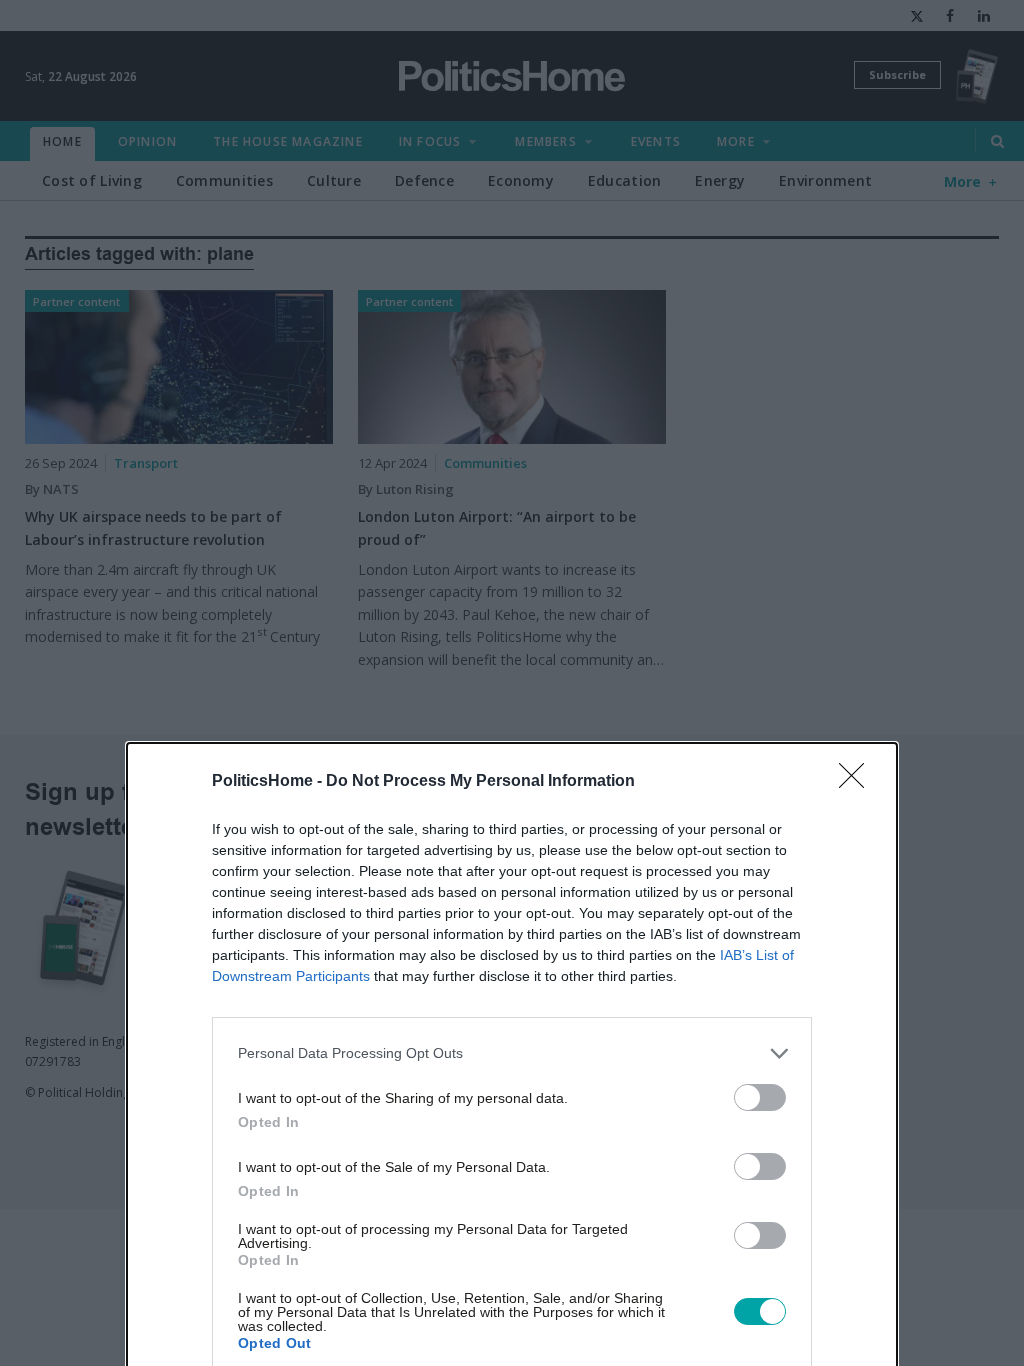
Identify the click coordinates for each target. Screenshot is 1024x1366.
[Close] (858, 782)
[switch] (760, 1097)
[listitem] (512, 1053)
